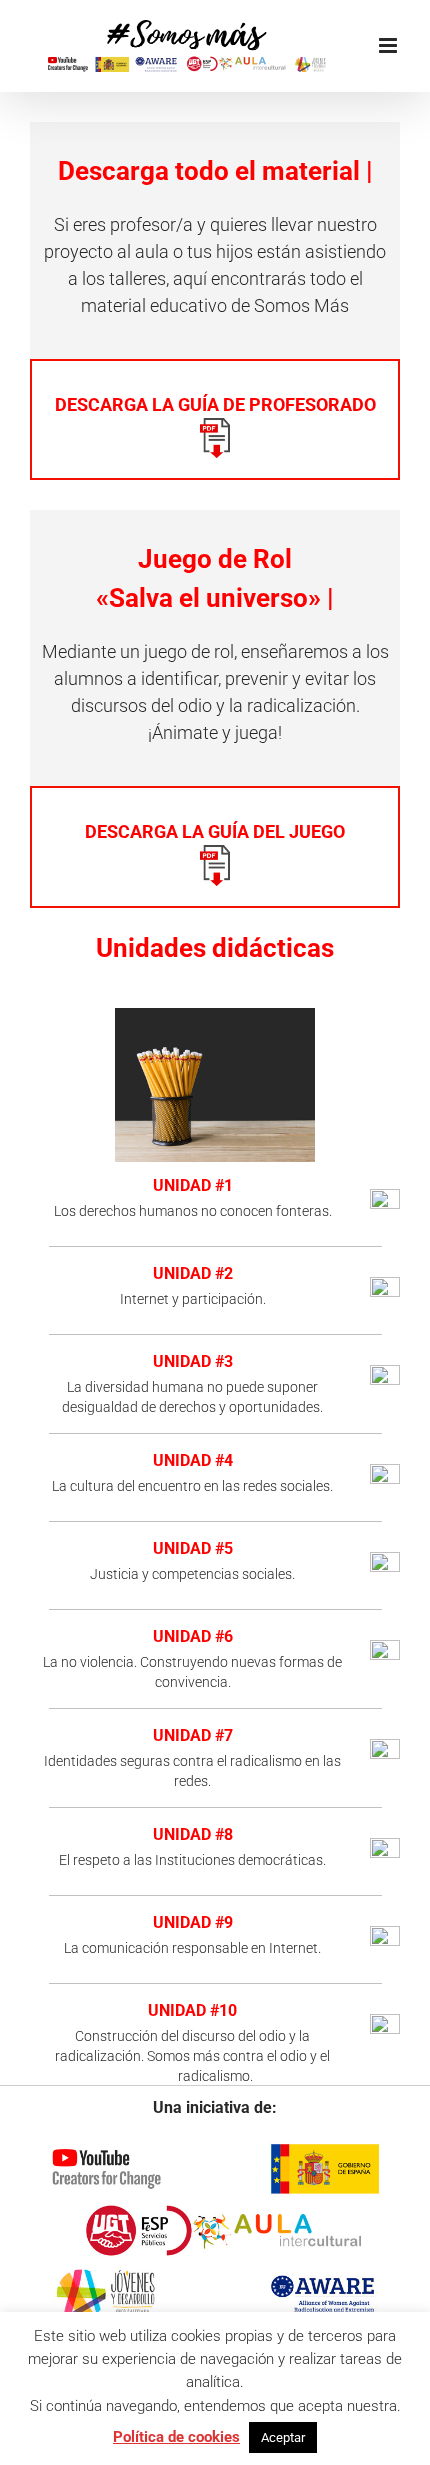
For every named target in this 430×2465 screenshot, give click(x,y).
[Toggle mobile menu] (389, 45)
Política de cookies (176, 2437)
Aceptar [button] (283, 2437)
